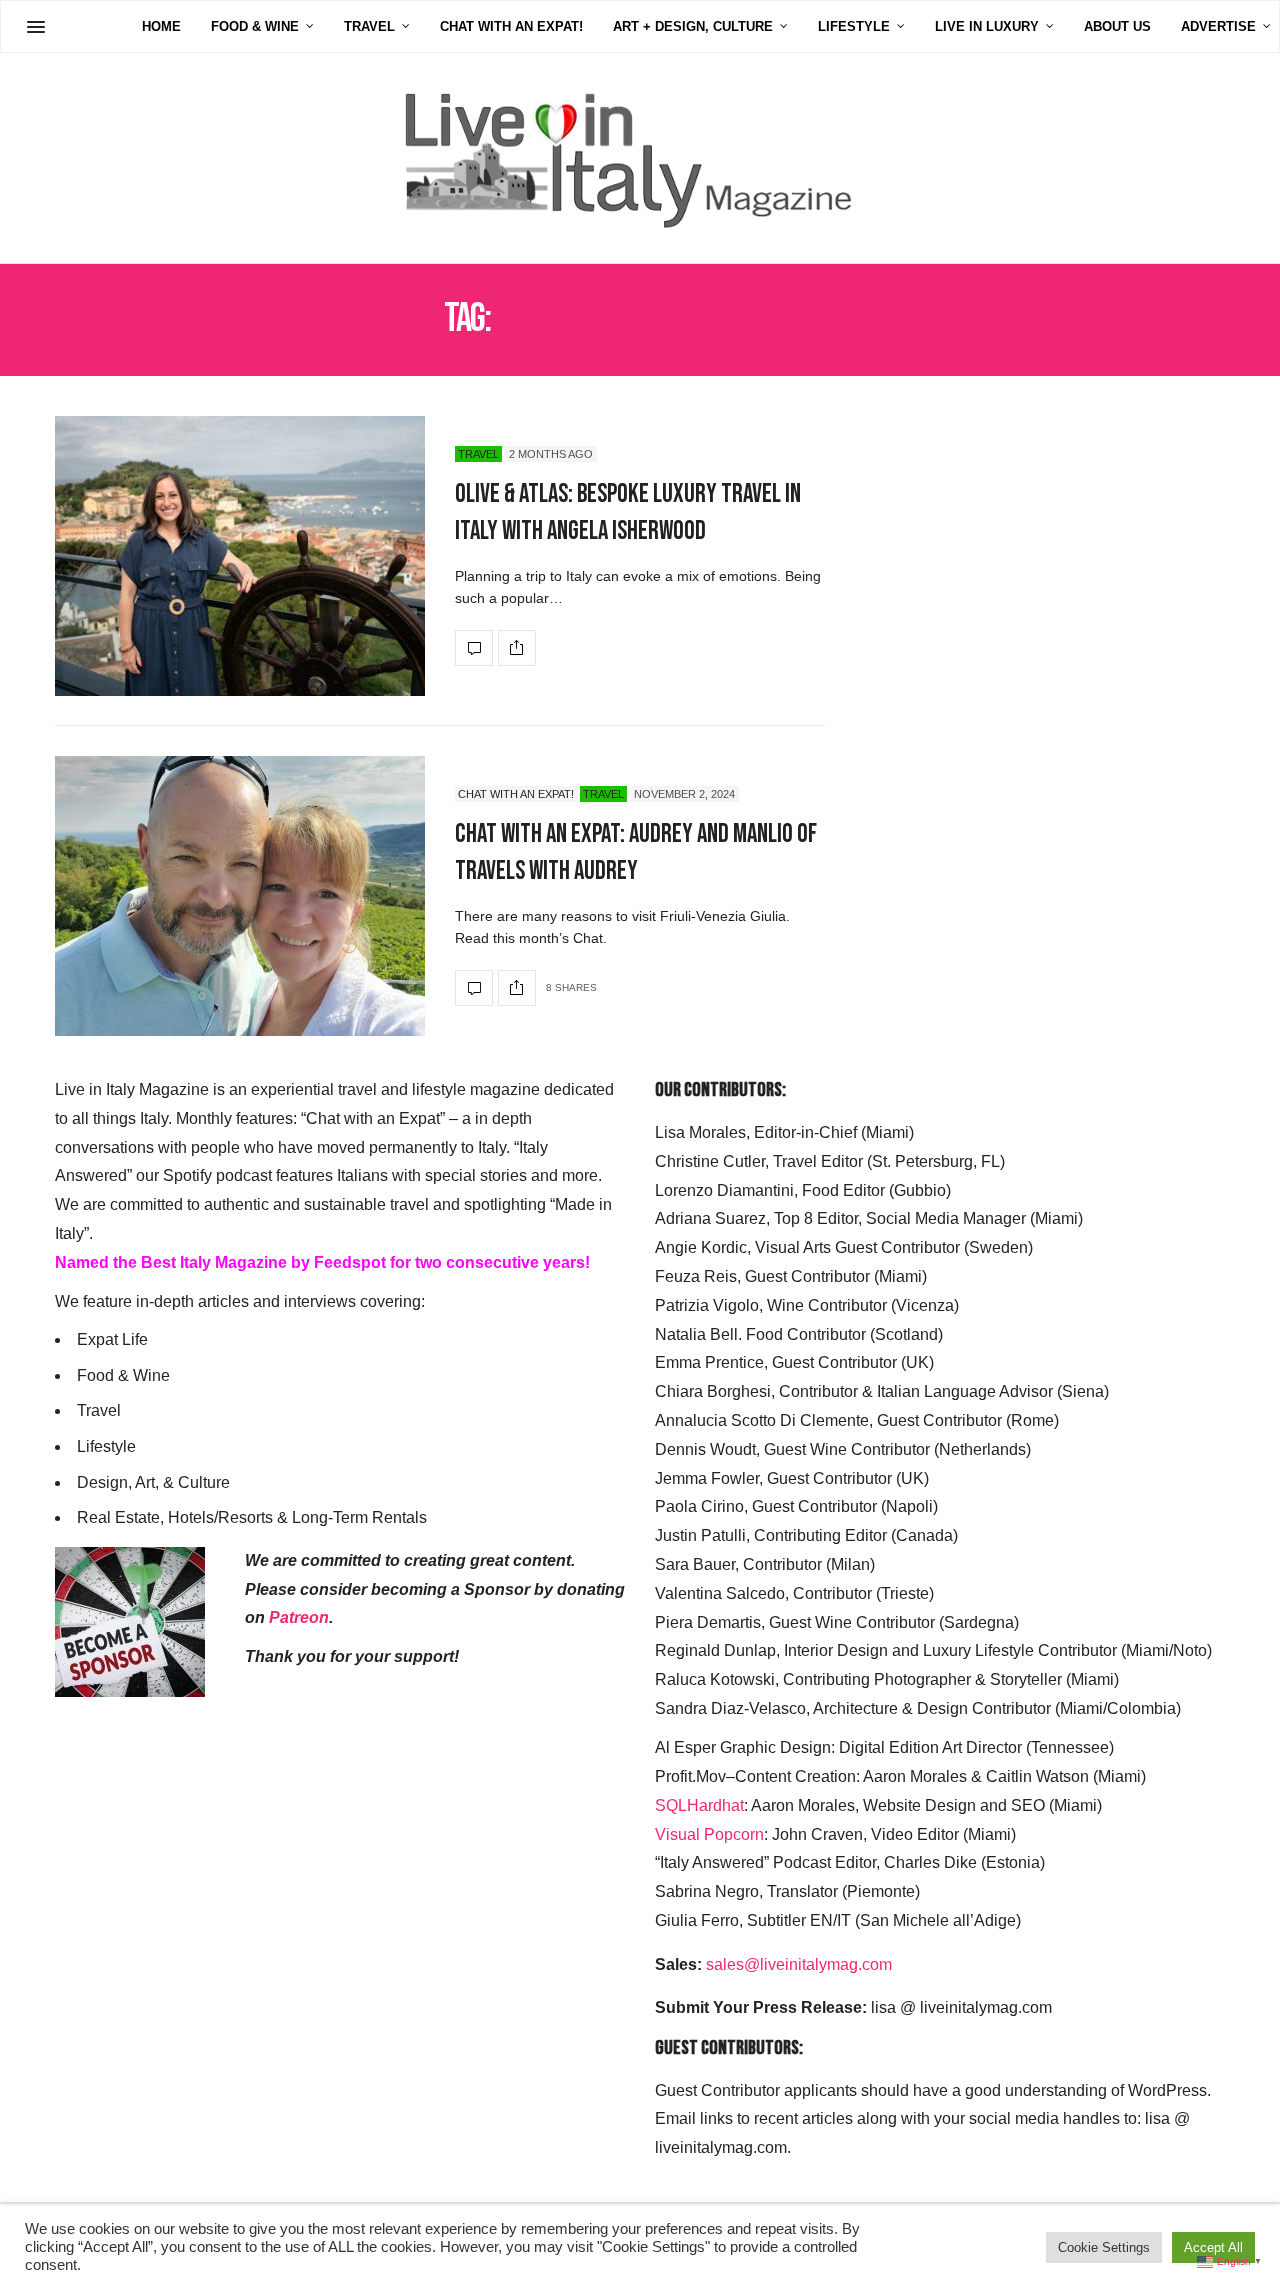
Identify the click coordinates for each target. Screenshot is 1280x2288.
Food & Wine (255, 26)
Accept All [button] (1213, 2247)
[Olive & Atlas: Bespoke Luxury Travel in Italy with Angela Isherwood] (240, 556)
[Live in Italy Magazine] (639, 158)
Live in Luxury (987, 26)
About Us (1117, 26)
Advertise (1218, 26)
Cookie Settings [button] (1104, 2247)
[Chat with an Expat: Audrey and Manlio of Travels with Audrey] (240, 896)
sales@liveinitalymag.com (799, 1964)
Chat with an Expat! (511, 26)
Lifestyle (854, 26)
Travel (369, 26)
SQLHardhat (699, 1805)
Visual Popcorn (709, 1834)
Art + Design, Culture (693, 26)
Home (161, 26)
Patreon (299, 1617)
